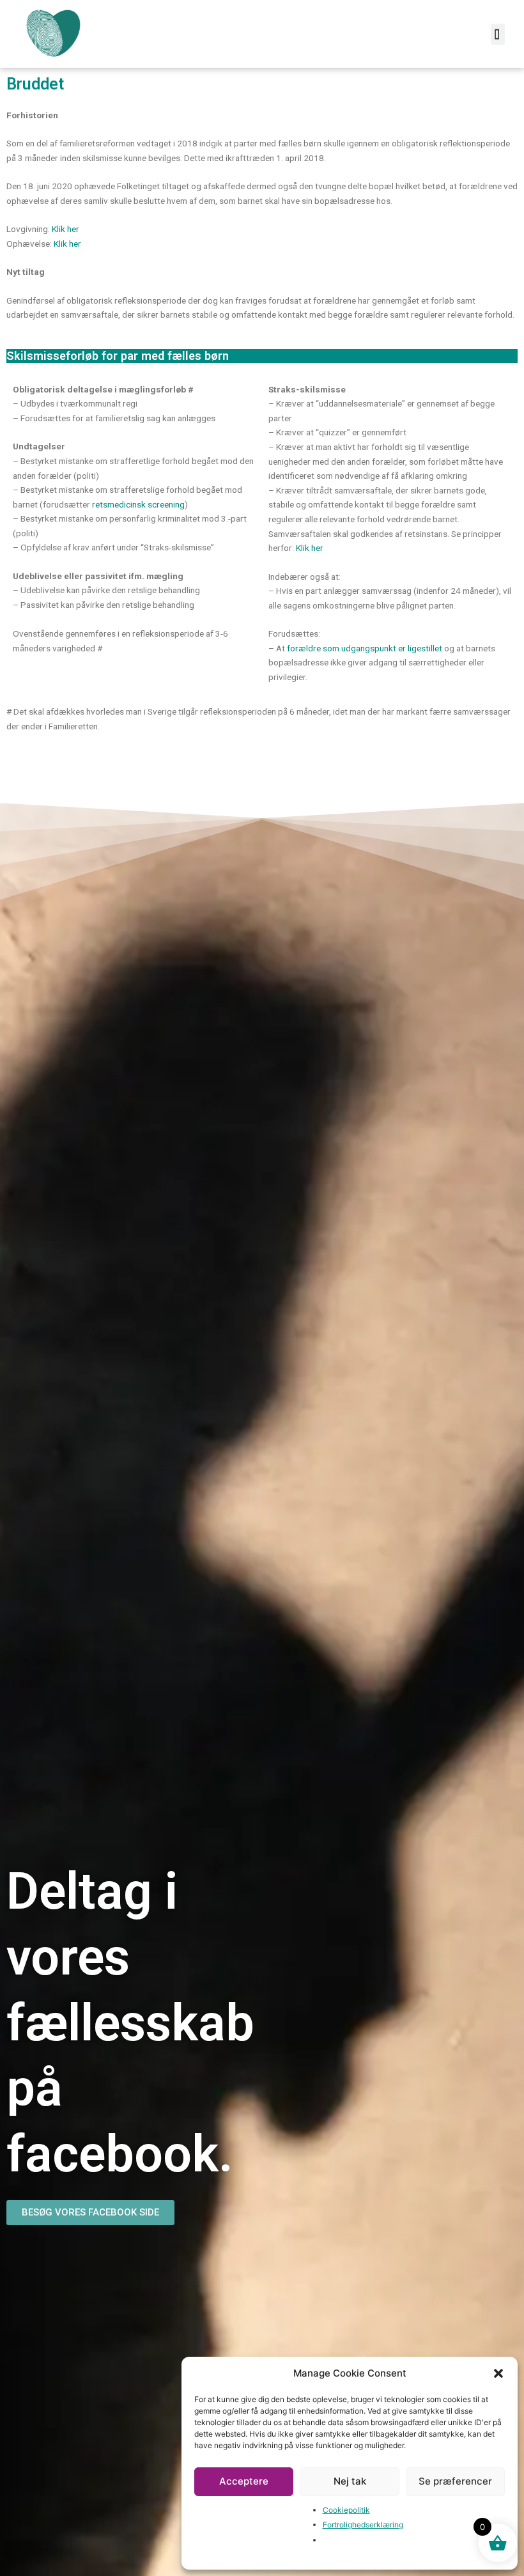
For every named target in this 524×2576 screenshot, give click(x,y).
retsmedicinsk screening (138, 504)
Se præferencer (455, 2481)
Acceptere (244, 2481)
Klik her (65, 229)
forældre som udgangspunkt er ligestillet (365, 648)
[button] (498, 2373)
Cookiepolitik (346, 2510)
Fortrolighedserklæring (363, 2525)
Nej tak (350, 2481)
